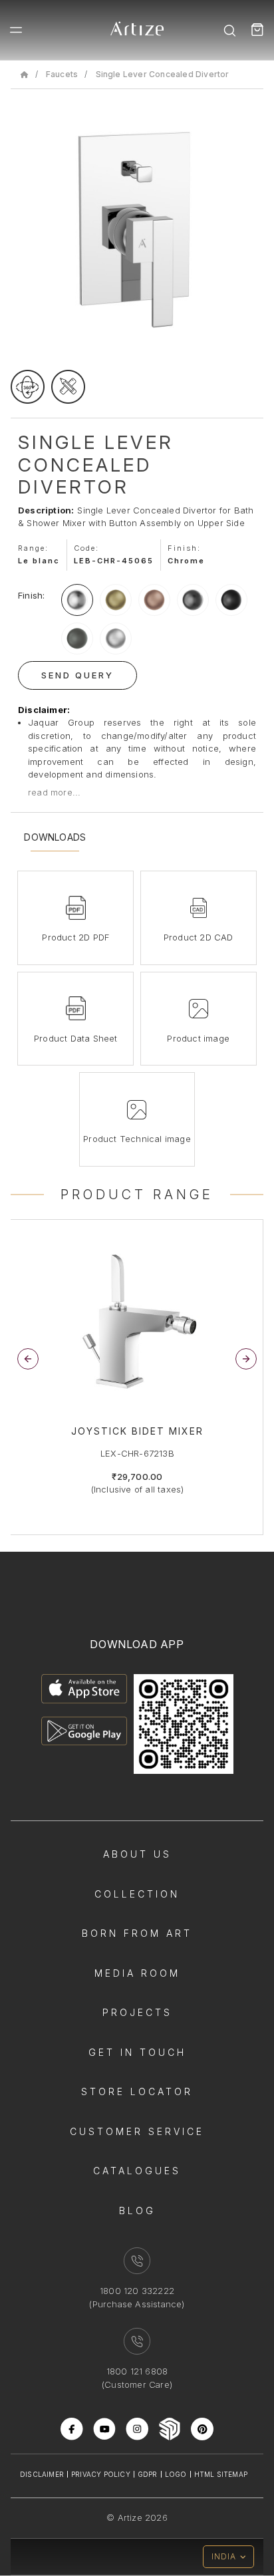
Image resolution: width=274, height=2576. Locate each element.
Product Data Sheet (76, 1038)
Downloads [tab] (55, 837)
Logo (176, 2474)
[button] (246, 1359)
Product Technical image (137, 1139)
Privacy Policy (101, 2474)
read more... (54, 792)
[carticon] (257, 30)
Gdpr (148, 2474)
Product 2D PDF (75, 937)
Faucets (62, 74)
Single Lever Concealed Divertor (163, 74)
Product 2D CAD (199, 937)
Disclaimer (42, 2474)
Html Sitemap (221, 2474)
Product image (198, 1038)
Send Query (77, 675)
